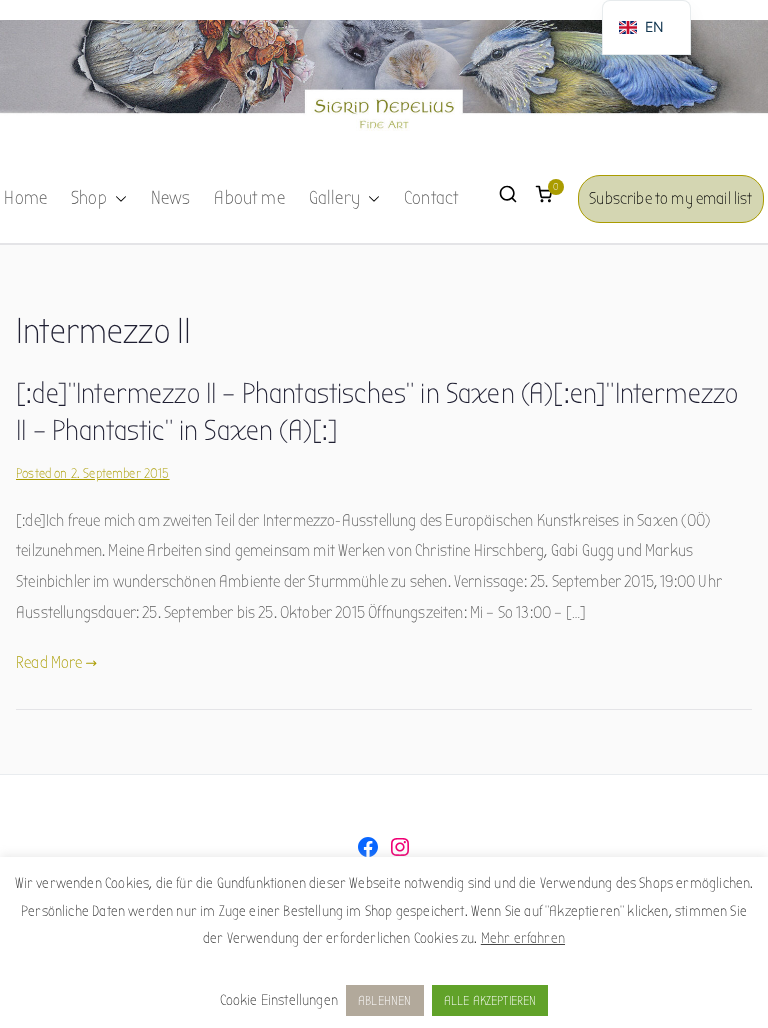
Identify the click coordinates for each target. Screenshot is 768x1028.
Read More (49, 662)
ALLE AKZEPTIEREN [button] (490, 1000)
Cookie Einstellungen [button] (279, 1000)
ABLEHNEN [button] (384, 1000)
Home (25, 198)
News (171, 198)
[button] (117, 199)
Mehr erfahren (523, 938)
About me (249, 198)
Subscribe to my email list (670, 198)
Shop (89, 198)
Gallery (334, 198)
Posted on (93, 473)
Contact (431, 198)
